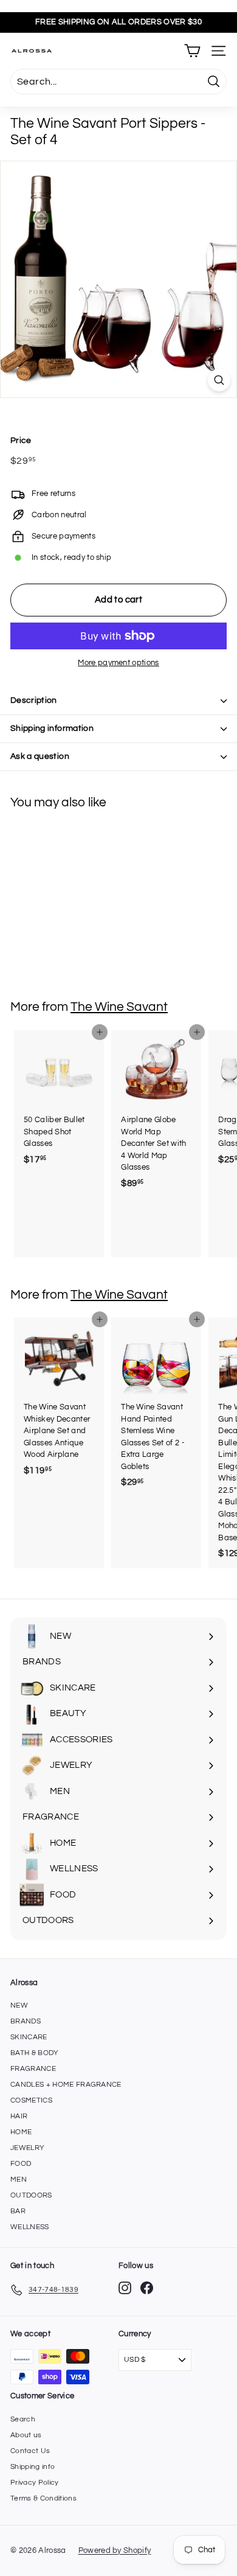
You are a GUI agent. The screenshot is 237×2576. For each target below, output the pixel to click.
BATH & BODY (35, 2053)
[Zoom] (219, 380)
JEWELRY (27, 2148)
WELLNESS (30, 2227)
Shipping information (52, 728)
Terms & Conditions (43, 2498)
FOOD (21, 2164)
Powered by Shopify (115, 2550)
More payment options (118, 663)
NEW (19, 2005)
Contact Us (30, 2451)
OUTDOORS (31, 2195)
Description (34, 700)
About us (26, 2435)
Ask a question (40, 756)
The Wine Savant (119, 1007)
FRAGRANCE (33, 2069)
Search (23, 2419)
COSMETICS (31, 2100)
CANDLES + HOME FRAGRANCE (66, 2085)
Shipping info (33, 2467)
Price (21, 441)
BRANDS (26, 2021)
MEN (19, 2180)
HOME (21, 2132)
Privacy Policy (35, 2483)
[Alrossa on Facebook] (147, 2288)
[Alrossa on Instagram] (125, 2288)
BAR (18, 2211)
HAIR (19, 2116)
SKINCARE (29, 2037)
